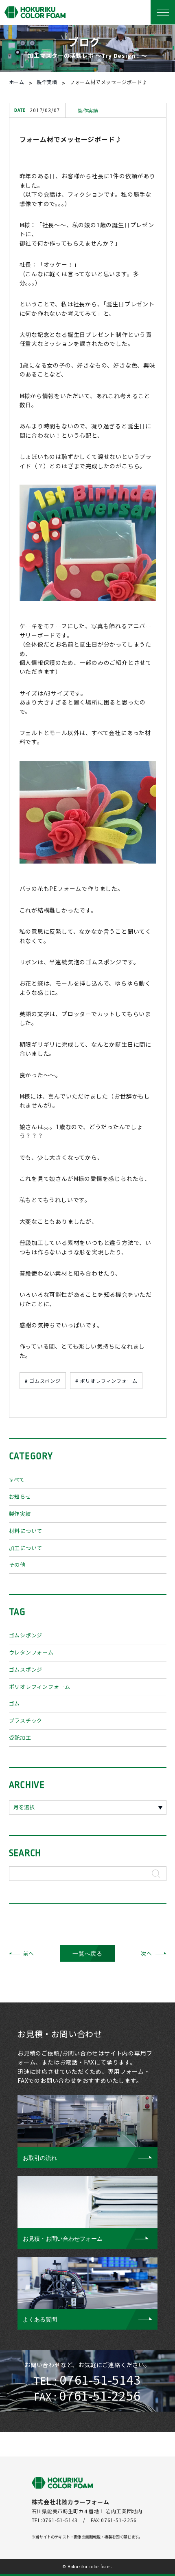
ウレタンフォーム (31, 1652)
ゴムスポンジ (26, 1669)
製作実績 (20, 1514)
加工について (26, 1548)
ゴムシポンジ (26, 1635)
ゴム (15, 1703)
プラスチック (26, 1720)
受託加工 (20, 1738)
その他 (17, 1565)
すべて (17, 1479)
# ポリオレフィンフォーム (106, 1381)
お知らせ (20, 1496)
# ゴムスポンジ (43, 1381)
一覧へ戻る (87, 1954)
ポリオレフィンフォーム (40, 1687)
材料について (26, 1531)
